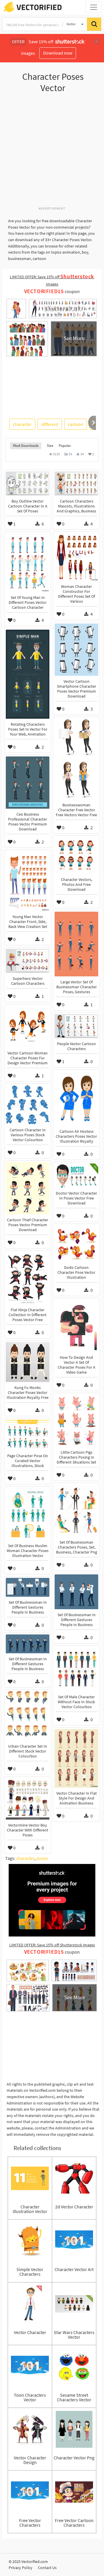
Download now (58, 53)
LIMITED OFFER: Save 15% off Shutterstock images (52, 1945)
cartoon (76, 424)
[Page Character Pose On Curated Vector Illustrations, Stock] (28, 1435)
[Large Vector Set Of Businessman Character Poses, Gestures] (76, 944)
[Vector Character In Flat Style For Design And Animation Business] (76, 1758)
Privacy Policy (21, 2568)
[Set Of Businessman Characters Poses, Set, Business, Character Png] (76, 1511)
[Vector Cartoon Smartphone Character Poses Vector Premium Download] (76, 650)
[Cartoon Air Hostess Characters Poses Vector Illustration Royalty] (76, 1098)
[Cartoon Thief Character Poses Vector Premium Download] (28, 1188)
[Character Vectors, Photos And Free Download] (76, 856)
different (50, 424)
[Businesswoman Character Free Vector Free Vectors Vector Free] (76, 759)
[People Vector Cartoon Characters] (76, 1026)
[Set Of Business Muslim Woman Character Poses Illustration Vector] (28, 1514)
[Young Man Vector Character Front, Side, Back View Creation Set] (28, 881)
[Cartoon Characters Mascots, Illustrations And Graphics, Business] (76, 484)
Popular (65, 446)
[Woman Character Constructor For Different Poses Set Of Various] (76, 557)
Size (50, 446)
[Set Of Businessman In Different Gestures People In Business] (76, 1592)
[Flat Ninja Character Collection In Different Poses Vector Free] (28, 1278)
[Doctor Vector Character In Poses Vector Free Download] (76, 1176)
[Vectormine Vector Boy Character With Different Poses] (28, 1799)
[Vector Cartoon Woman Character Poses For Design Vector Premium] (28, 1027)
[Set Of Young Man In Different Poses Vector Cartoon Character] (28, 563)
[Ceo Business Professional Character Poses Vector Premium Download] (28, 783)
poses (42, 1858)
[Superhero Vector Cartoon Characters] (28, 961)
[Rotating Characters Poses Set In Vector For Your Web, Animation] (28, 674)
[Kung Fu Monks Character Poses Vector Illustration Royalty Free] (28, 1362)
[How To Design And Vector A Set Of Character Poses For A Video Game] (76, 1326)
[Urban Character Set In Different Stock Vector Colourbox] (28, 1716)
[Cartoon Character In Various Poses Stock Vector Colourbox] (28, 1105)
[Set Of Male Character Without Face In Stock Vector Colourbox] (76, 1669)
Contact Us (47, 2568)
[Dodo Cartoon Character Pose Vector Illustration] (76, 1244)
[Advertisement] (52, 153)
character (22, 424)
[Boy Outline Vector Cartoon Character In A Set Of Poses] (28, 484)
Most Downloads (26, 446)
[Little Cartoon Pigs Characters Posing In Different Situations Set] (76, 1421)
